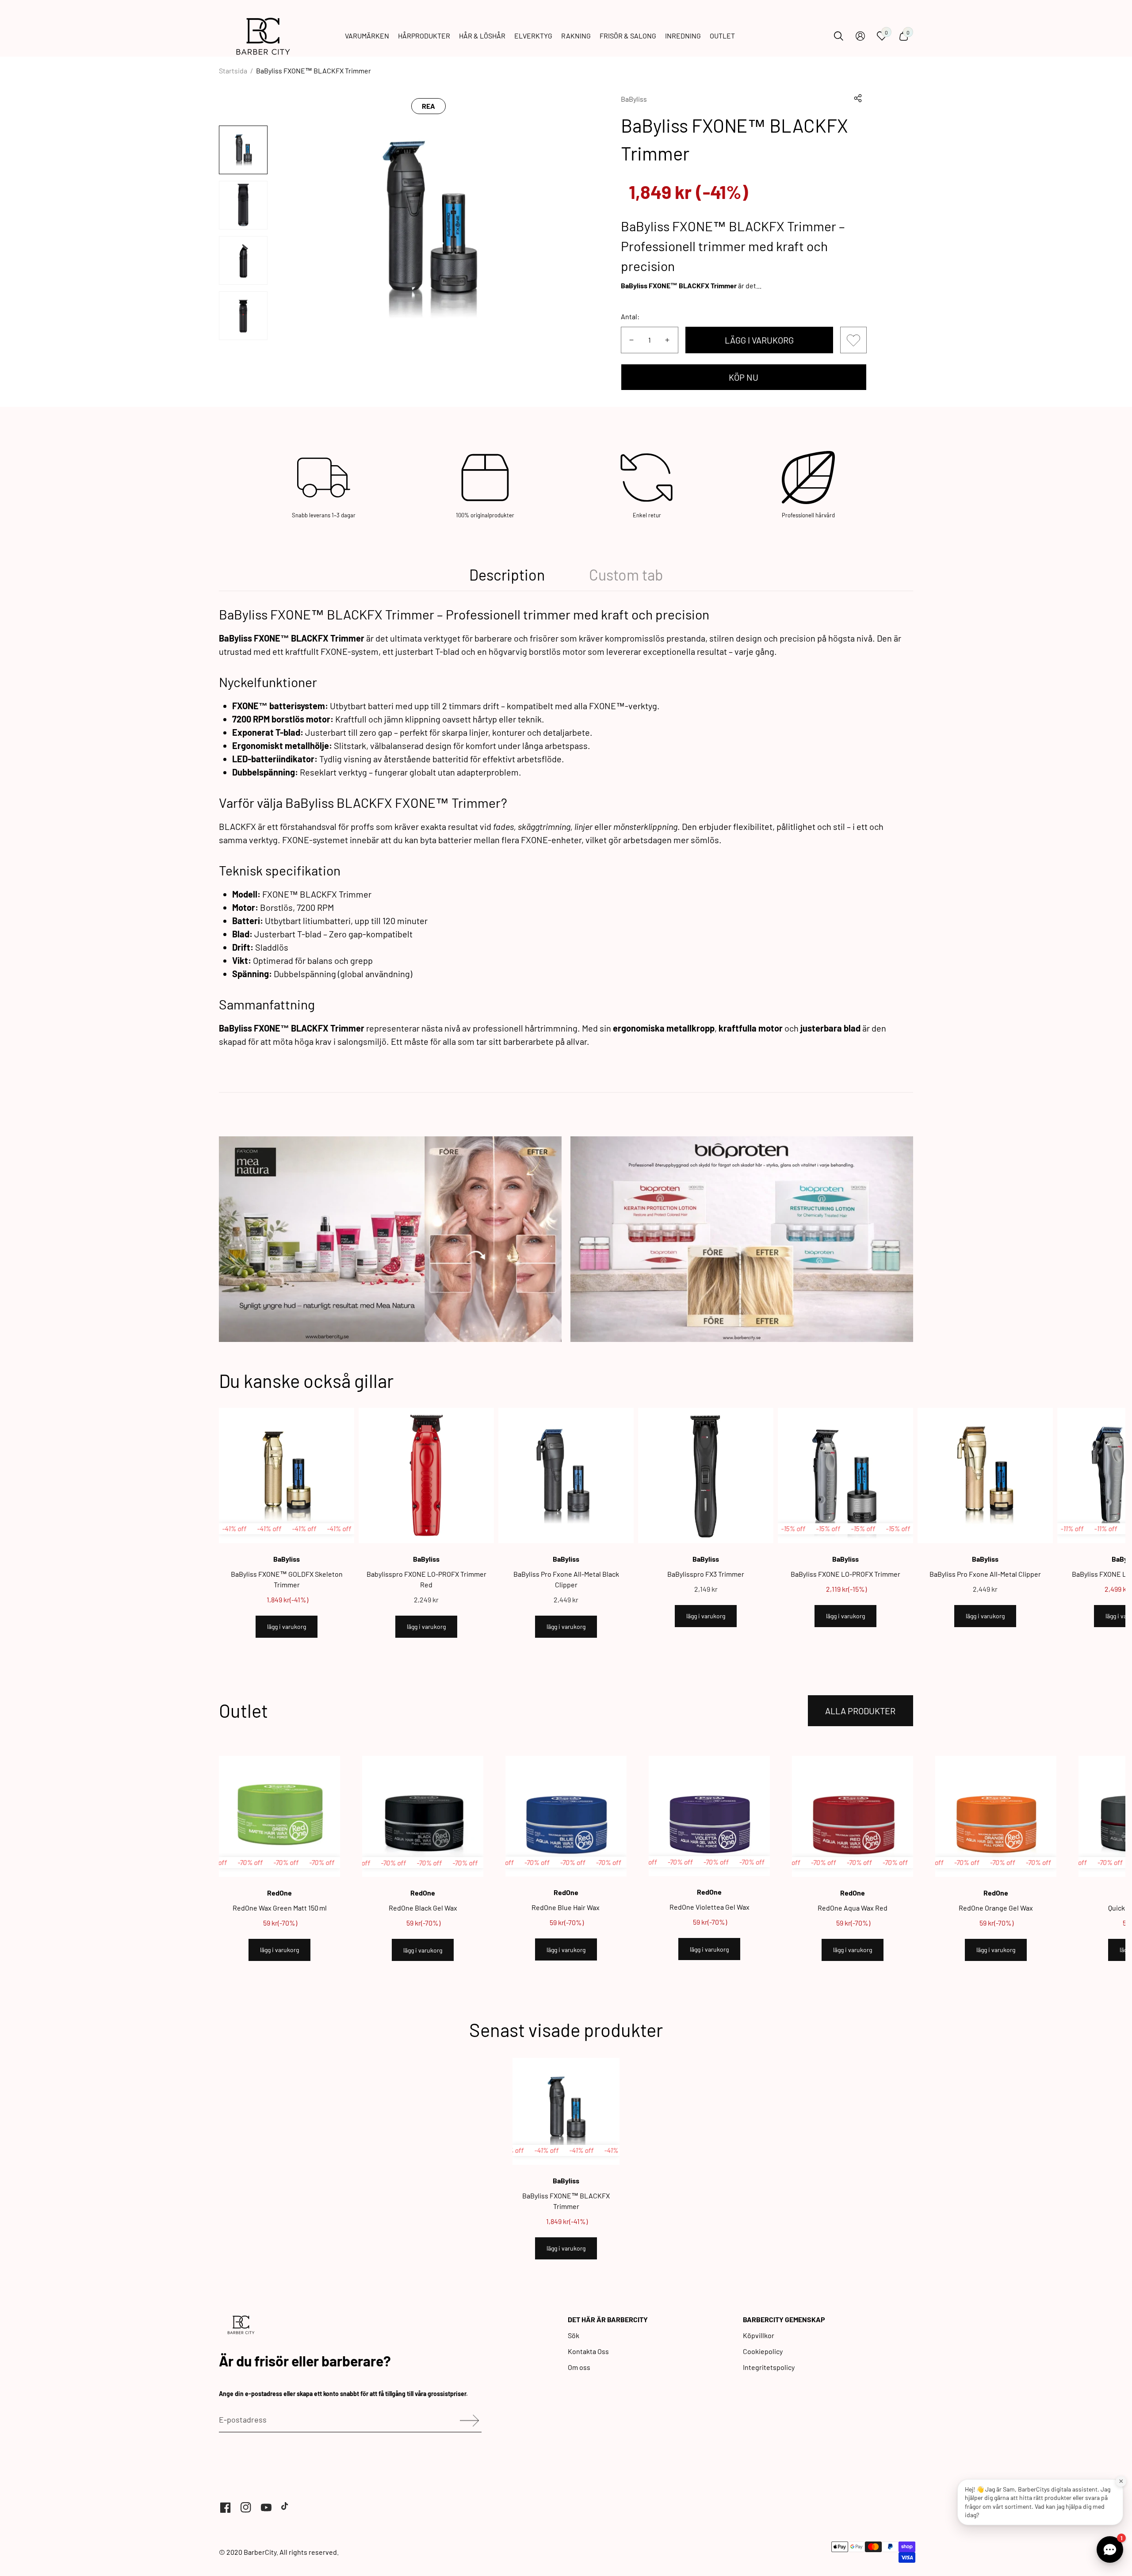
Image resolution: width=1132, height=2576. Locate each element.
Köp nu (744, 377)
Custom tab (626, 575)
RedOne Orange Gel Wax (996, 1908)
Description (507, 575)
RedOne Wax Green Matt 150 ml (280, 1908)
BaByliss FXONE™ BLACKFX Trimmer (566, 2201)
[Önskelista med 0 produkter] (853, 340)
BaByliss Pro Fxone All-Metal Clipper (985, 1574)
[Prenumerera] (466, 2421)
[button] (858, 98)
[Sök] (839, 36)
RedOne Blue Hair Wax (566, 1907)
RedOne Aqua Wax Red (853, 1908)
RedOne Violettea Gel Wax (709, 1907)
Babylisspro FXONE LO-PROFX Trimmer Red (426, 1579)
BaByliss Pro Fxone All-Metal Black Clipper (566, 1579)
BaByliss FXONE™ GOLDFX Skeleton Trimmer (287, 1579)
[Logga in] (860, 36)
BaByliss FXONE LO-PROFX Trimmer (845, 1574)
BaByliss (634, 99)
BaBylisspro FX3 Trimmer (706, 1574)
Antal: (630, 316)
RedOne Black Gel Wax (423, 1908)
